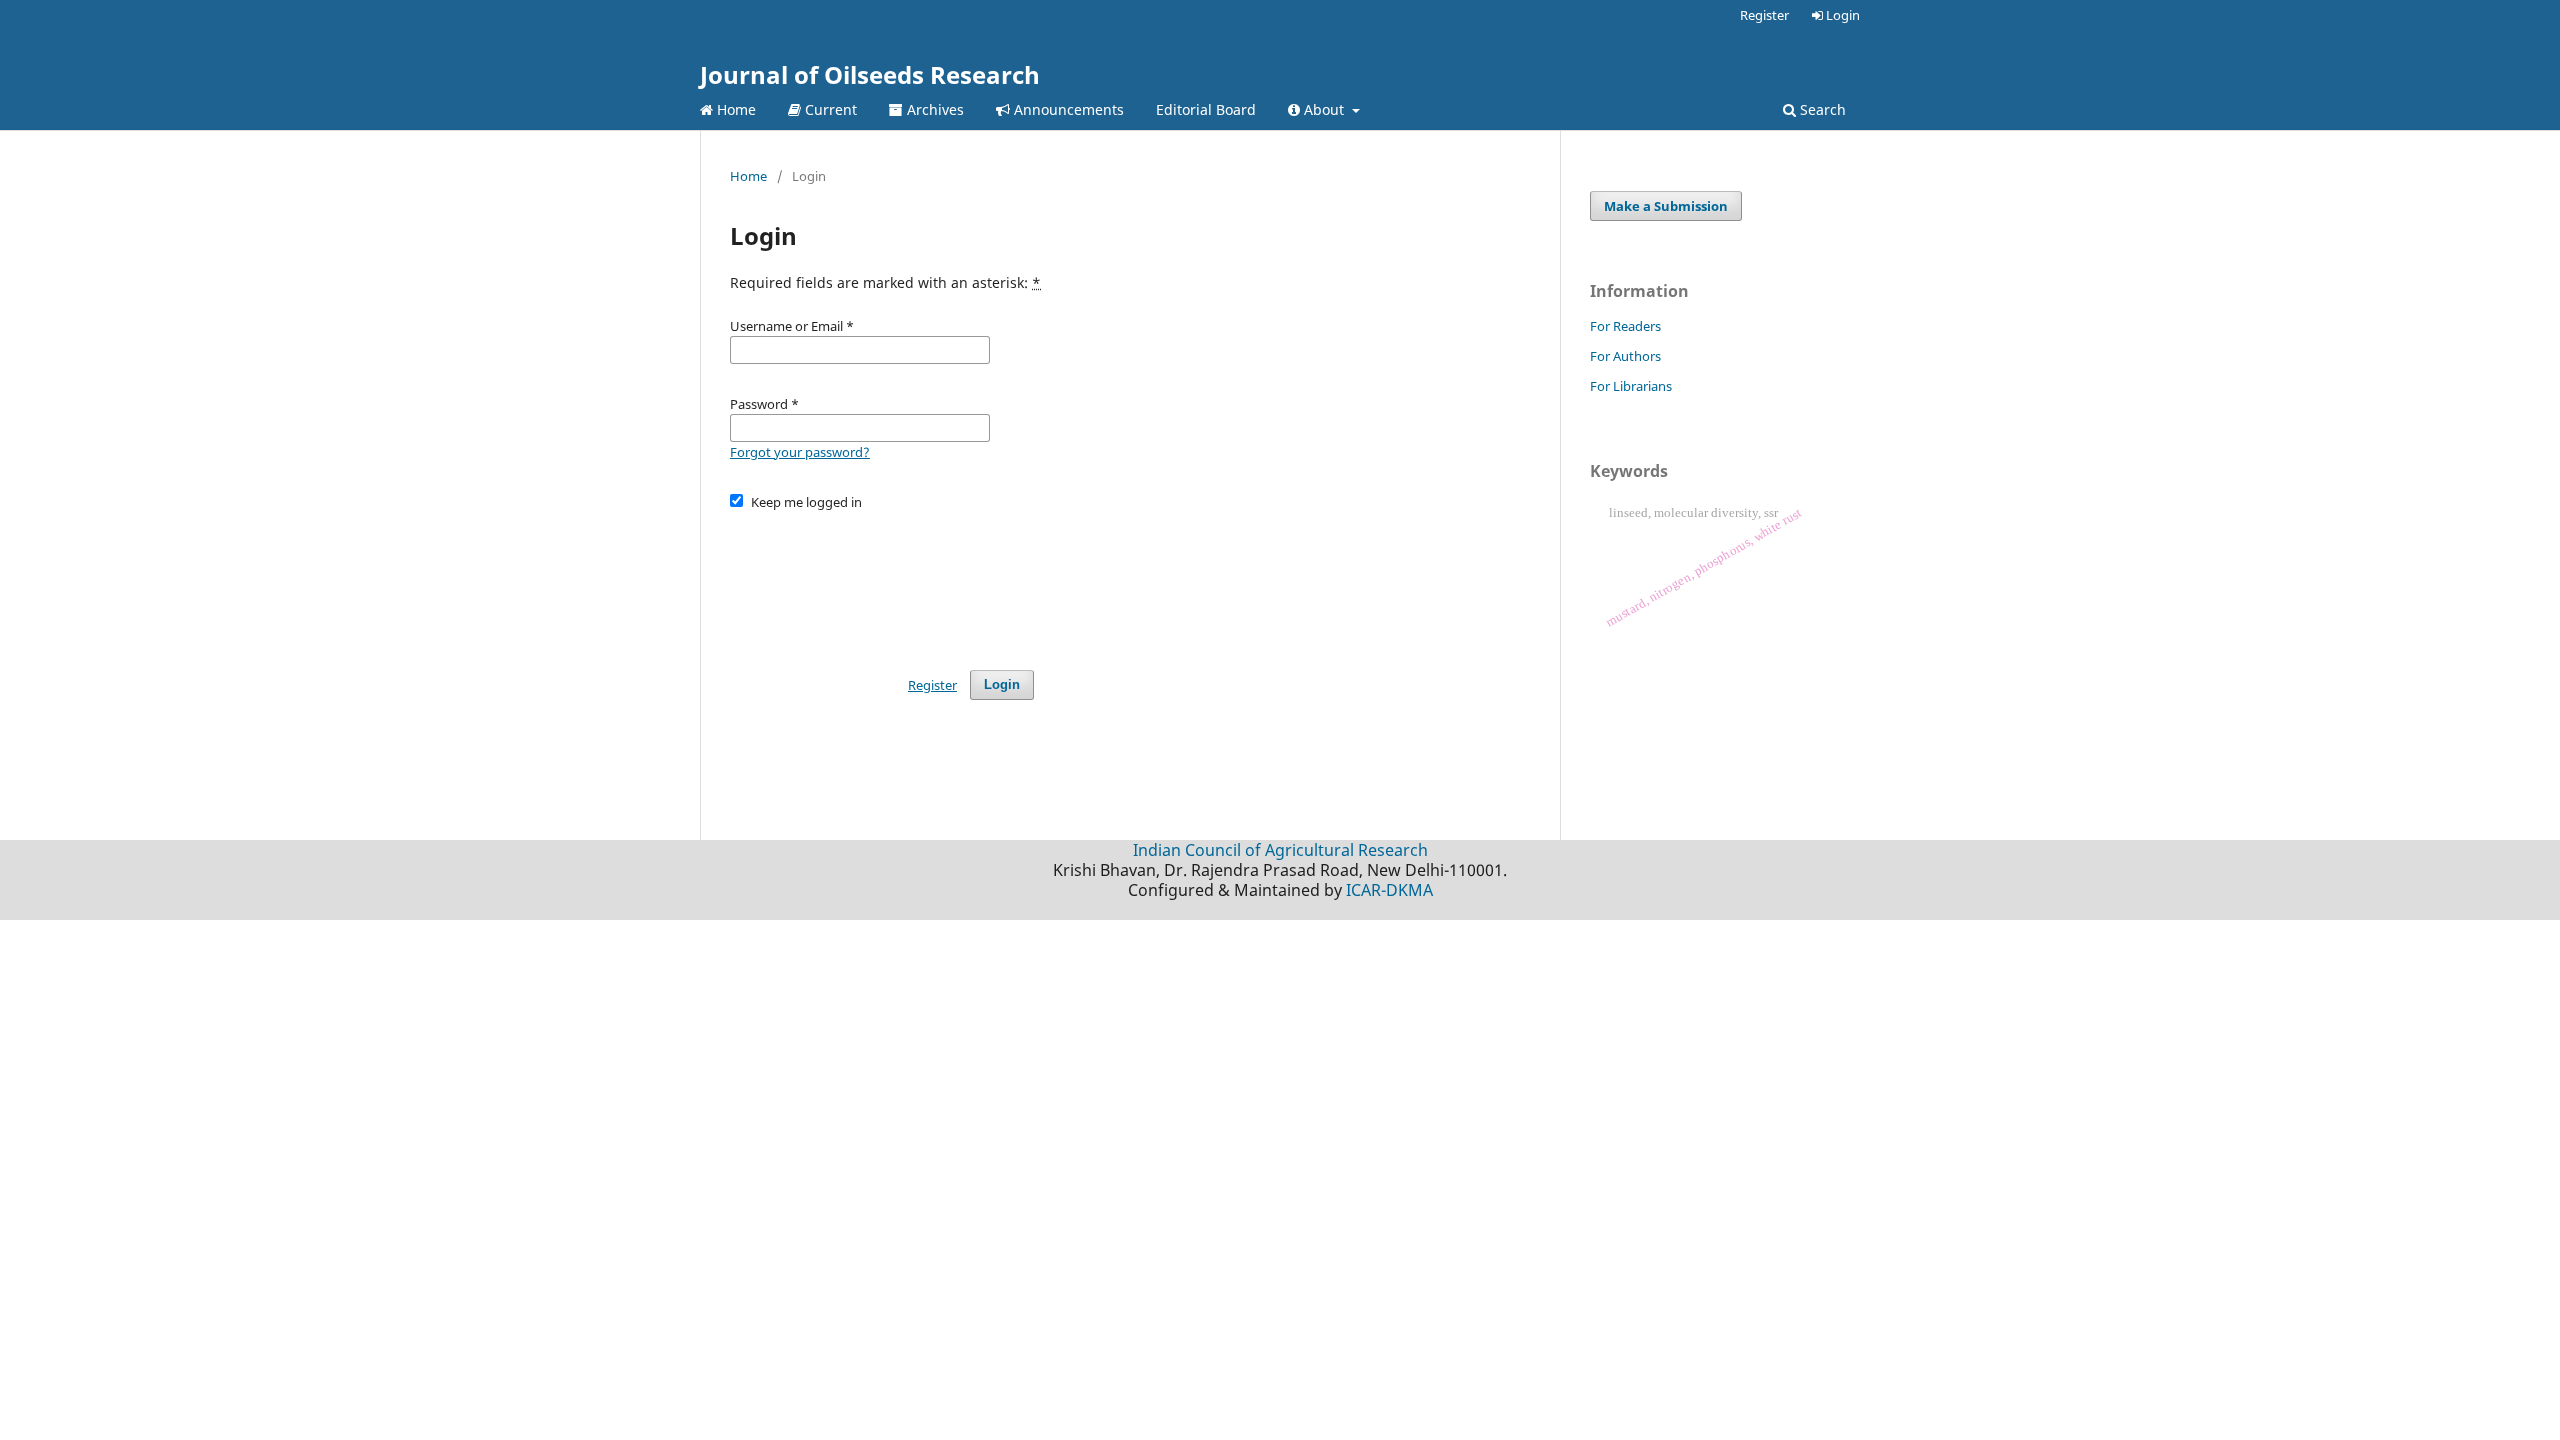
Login (1841, 15)
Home (734, 109)
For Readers (1625, 326)
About (1324, 109)
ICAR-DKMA (1389, 890)
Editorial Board (1206, 109)
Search (1821, 109)
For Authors (1625, 356)
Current (829, 109)
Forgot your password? (800, 452)
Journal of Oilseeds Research (870, 74)
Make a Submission (1666, 206)
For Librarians (1631, 386)
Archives (933, 109)
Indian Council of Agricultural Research (1280, 850)
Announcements (1067, 109)
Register (1764, 15)
